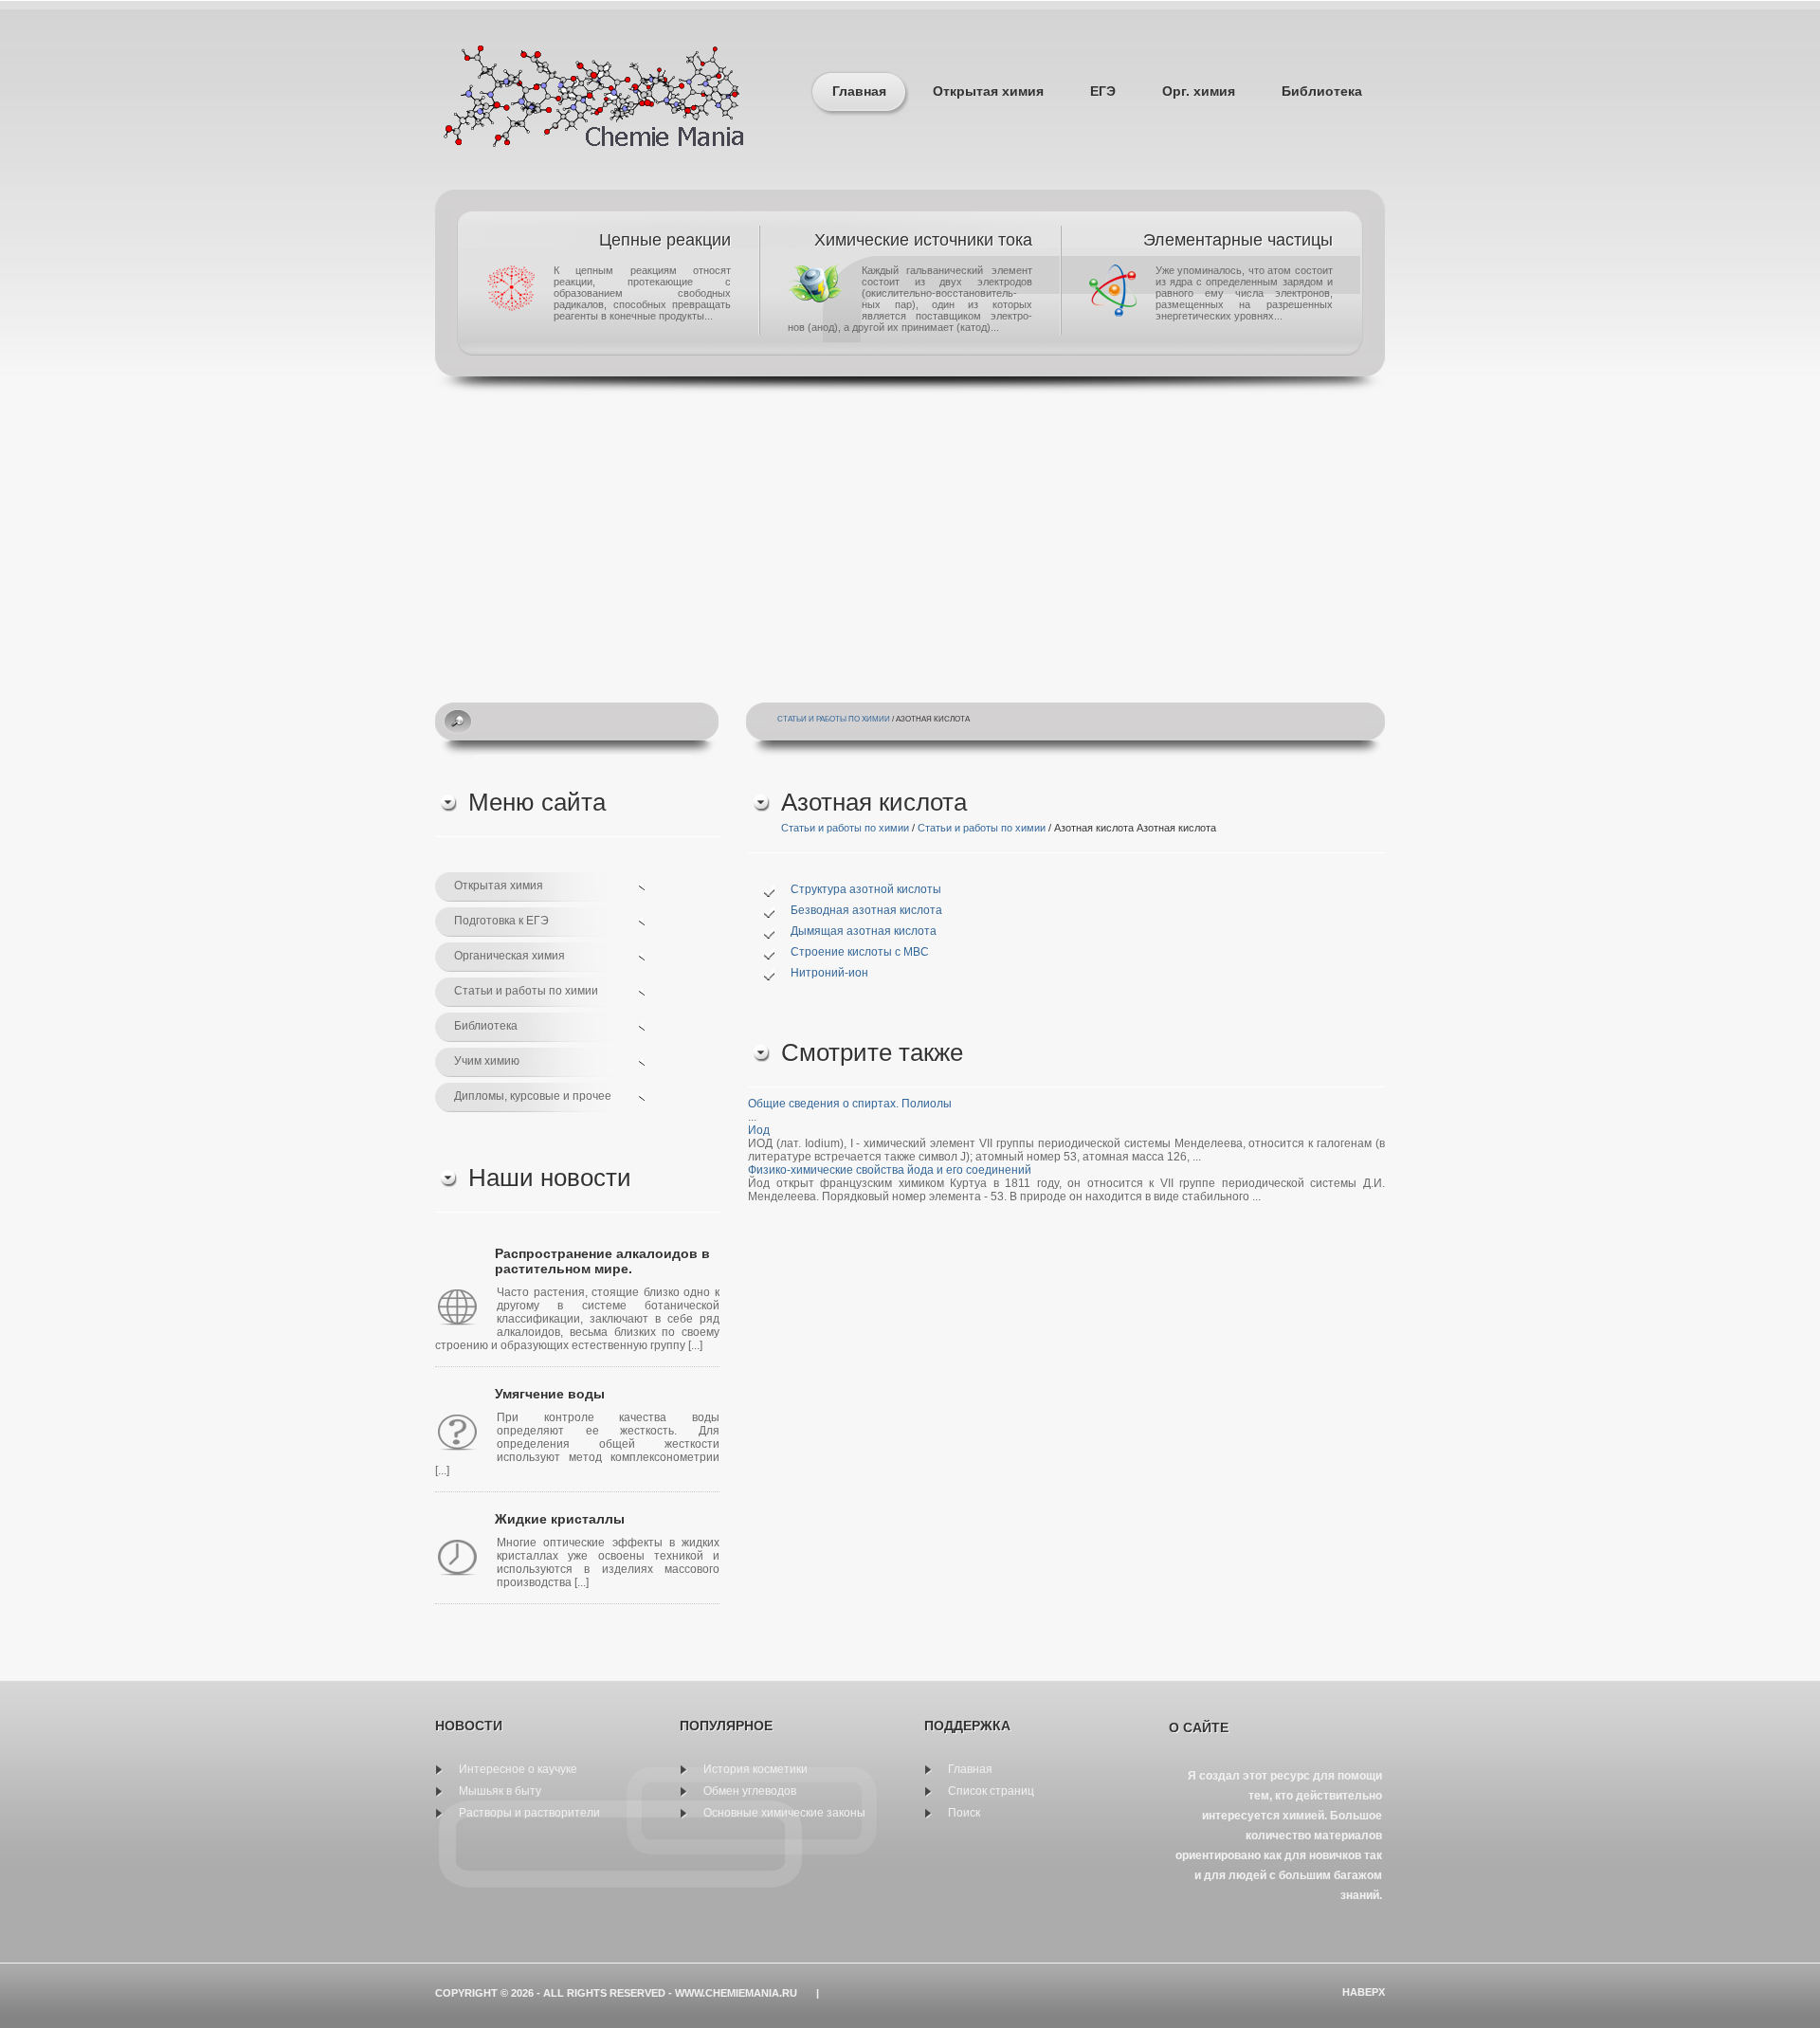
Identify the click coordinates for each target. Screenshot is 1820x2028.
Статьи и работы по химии (834, 719)
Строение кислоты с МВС (860, 952)
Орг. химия (1199, 91)
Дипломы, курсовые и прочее (533, 1096)
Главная (859, 91)
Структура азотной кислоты (866, 889)
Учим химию (487, 1061)
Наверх (1364, 1992)
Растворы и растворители (529, 1813)
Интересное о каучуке (518, 1769)
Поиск (964, 1813)
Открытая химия (988, 91)
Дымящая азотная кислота (864, 931)
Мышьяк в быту (500, 1791)
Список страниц (991, 1791)
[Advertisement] (910, 537)
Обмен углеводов (750, 1791)
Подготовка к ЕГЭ (501, 921)
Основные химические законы (784, 1813)
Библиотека (1322, 91)
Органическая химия (510, 956)
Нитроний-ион (829, 973)
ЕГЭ (1103, 91)
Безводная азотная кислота (866, 910)
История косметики (755, 1769)
